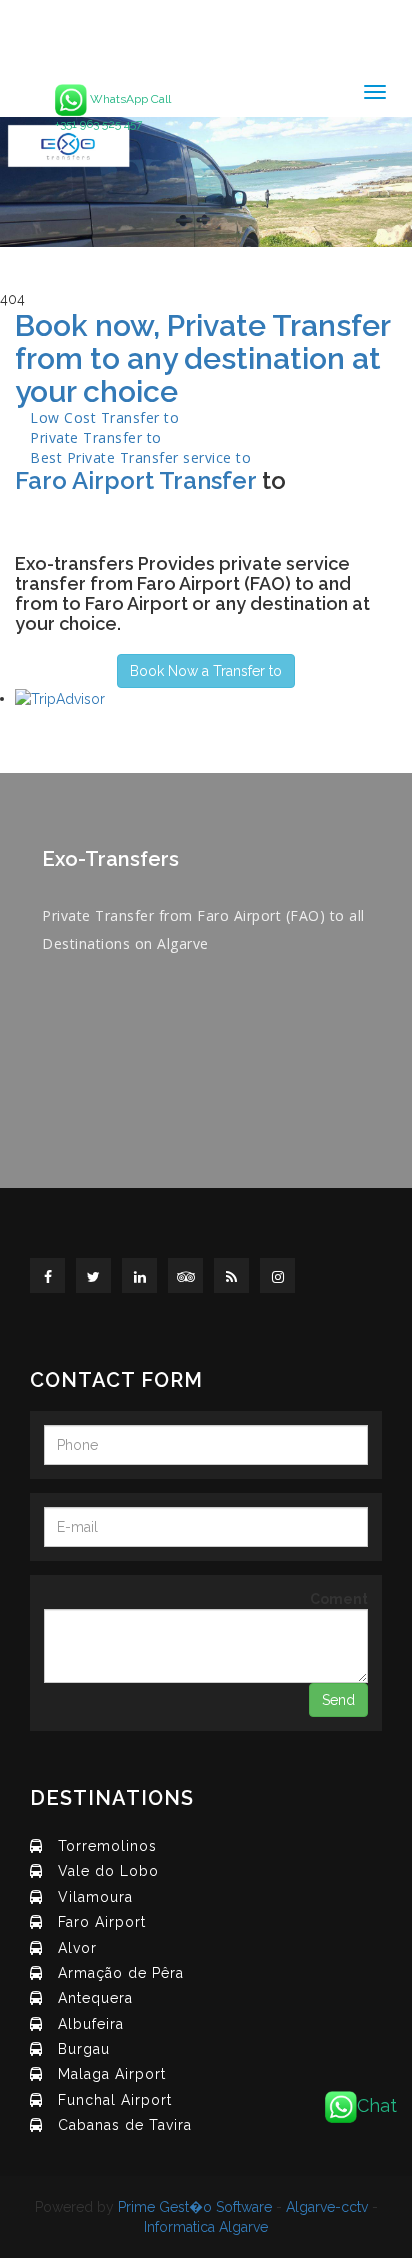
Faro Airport (102, 1922)
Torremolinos (107, 1846)
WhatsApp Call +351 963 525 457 (113, 111)
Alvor (77, 1948)
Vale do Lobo (108, 1871)
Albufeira (91, 2024)
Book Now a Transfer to (206, 671)
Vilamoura (95, 1897)
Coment (339, 1599)
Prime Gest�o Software (195, 2207)
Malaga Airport (112, 2074)
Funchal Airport (115, 2100)
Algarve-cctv (327, 2207)
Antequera (95, 1998)
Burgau (84, 2049)
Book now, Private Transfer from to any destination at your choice (202, 358)
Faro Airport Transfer (135, 480)
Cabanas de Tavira (125, 2125)
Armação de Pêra (121, 1973)
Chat (377, 2105)
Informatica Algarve (206, 2227)
